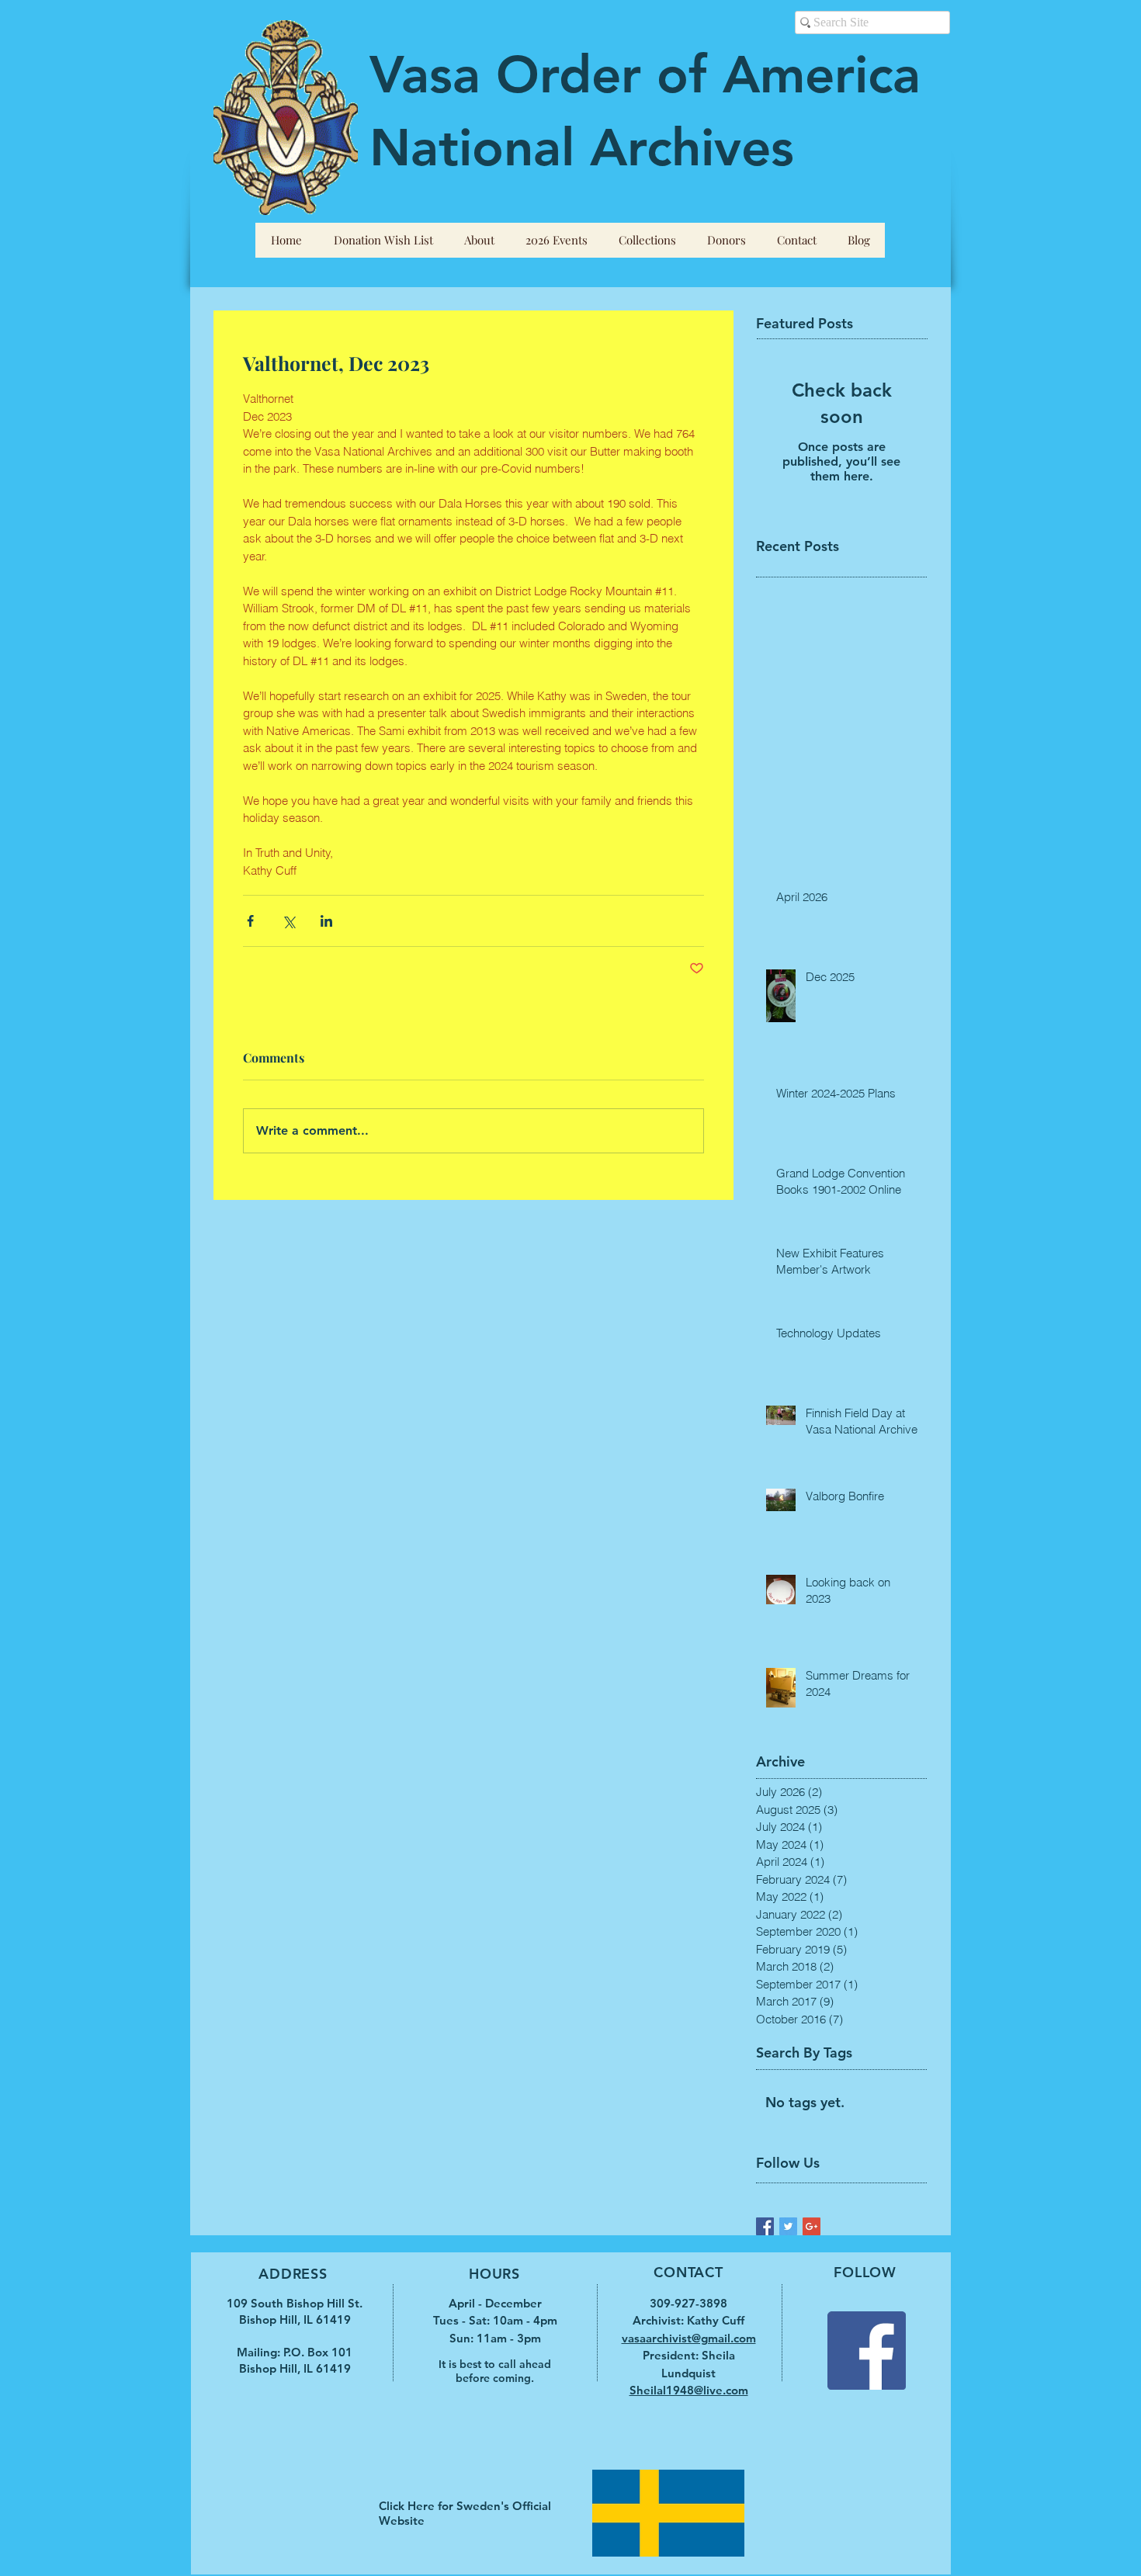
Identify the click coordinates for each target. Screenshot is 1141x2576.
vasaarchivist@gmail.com (689, 2338)
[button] (479, 240)
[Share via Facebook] (250, 921)
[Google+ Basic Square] (812, 2226)
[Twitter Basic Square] (788, 2226)
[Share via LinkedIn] (326, 921)
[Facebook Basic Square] (765, 2226)
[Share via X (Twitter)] (288, 921)
